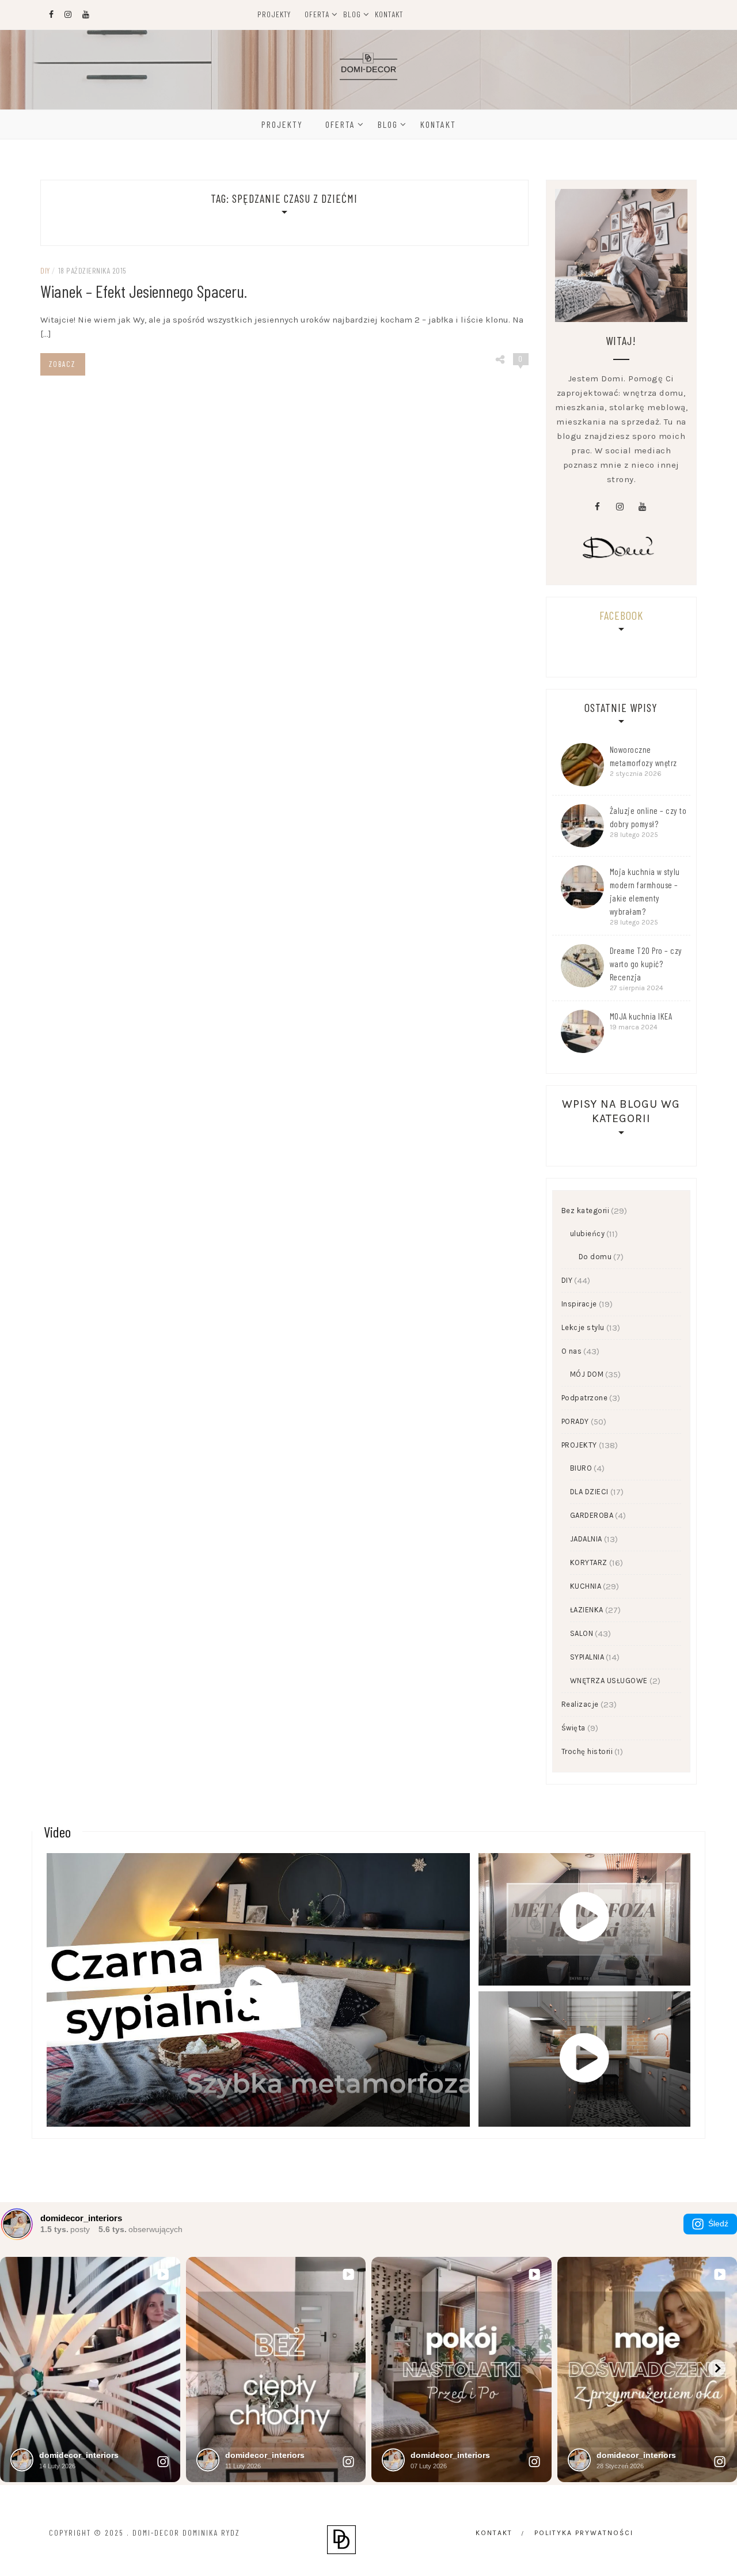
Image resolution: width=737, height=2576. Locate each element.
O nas (572, 1351)
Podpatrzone (585, 1398)
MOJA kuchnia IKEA (641, 1016)
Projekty (274, 14)
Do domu (595, 1257)
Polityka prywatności (584, 2533)
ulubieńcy (588, 1234)
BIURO (581, 1468)
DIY (45, 270)
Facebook (621, 615)
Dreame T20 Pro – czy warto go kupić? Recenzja (646, 964)
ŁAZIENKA (587, 1610)
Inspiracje (579, 1304)
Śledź (718, 2223)
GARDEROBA (592, 1515)
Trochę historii (587, 1751)
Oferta (317, 14)
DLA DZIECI (589, 1492)
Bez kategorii (586, 1211)
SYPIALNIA (587, 1657)
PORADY (575, 1421)
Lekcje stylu (583, 1327)
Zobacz (62, 364)
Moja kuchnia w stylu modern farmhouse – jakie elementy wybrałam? (645, 891)
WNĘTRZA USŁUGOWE (609, 1681)
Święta (573, 1728)
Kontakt (389, 14)
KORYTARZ (589, 1562)
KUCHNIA (586, 1586)
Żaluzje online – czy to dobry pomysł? (648, 817)
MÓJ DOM (587, 1374)
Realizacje (580, 1704)
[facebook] (597, 507)
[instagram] (620, 507)
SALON (582, 1633)
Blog (352, 14)
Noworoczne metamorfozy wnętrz (643, 756)
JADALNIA (586, 1539)
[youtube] (642, 507)
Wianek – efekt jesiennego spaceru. (144, 291)
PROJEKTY (579, 1445)
